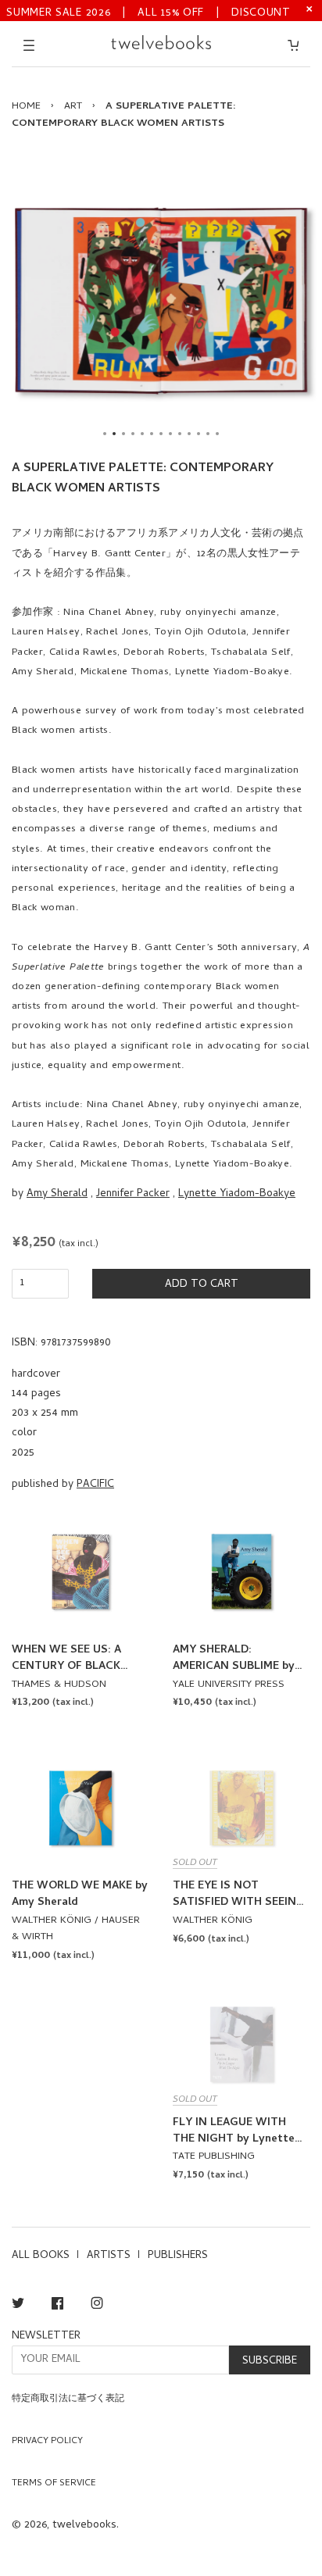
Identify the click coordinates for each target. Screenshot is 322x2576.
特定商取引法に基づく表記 (68, 2399)
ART (73, 107)
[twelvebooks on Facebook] (57, 2306)
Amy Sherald (57, 1194)
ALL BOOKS (41, 2256)
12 (208, 434)
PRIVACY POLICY (47, 2442)
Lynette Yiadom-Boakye (237, 1194)
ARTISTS (109, 2256)
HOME (26, 107)
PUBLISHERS (178, 2256)
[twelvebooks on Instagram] (97, 2306)
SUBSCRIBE (270, 2362)
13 (217, 434)
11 (199, 434)
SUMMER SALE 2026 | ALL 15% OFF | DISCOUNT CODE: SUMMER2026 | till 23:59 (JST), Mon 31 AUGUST (148, 12)
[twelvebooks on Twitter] (18, 2306)
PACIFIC (95, 1485)
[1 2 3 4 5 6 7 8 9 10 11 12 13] (161, 301)
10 (189, 434)
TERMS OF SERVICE (54, 2484)
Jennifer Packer (133, 1194)
